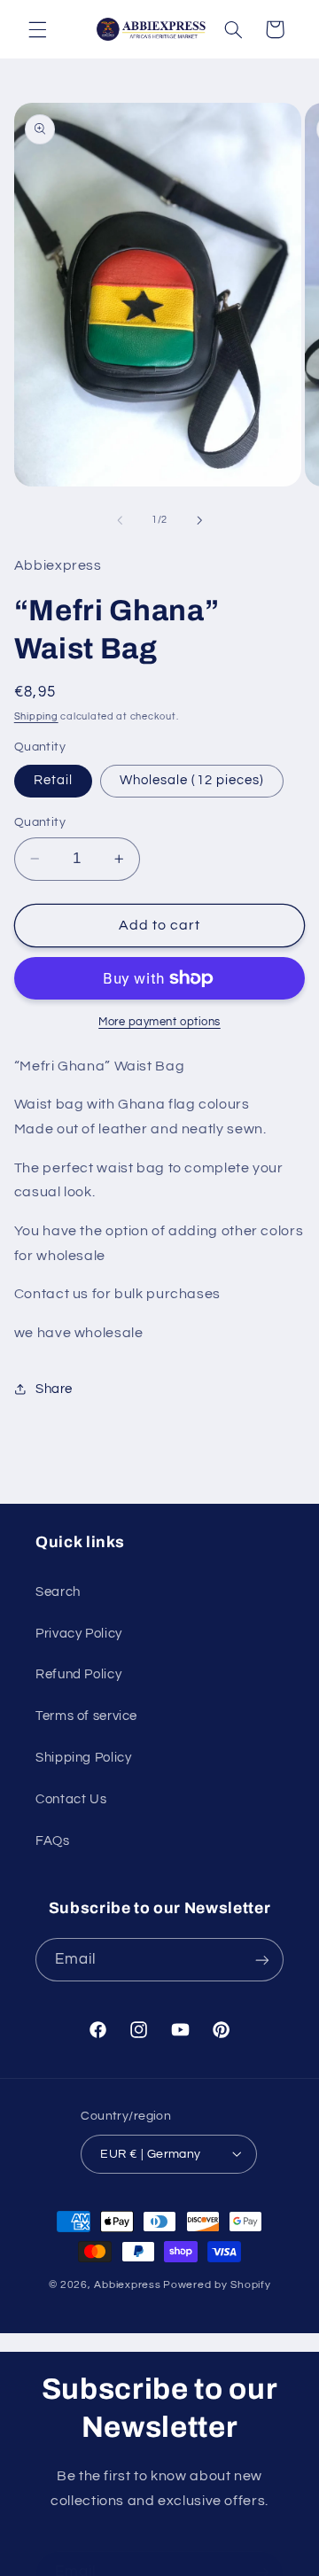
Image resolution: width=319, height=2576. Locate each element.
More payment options (159, 1022)
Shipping (36, 716)
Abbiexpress (127, 2285)
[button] (37, 29)
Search (58, 1592)
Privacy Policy (79, 1634)
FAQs (53, 1841)
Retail (53, 780)
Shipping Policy (83, 1758)
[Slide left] (120, 520)
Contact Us (71, 1799)
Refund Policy (78, 1674)
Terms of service (86, 1716)
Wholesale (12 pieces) (192, 780)
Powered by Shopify (217, 2285)
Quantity (40, 822)
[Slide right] (199, 520)
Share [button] (54, 1389)
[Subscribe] (262, 1960)
